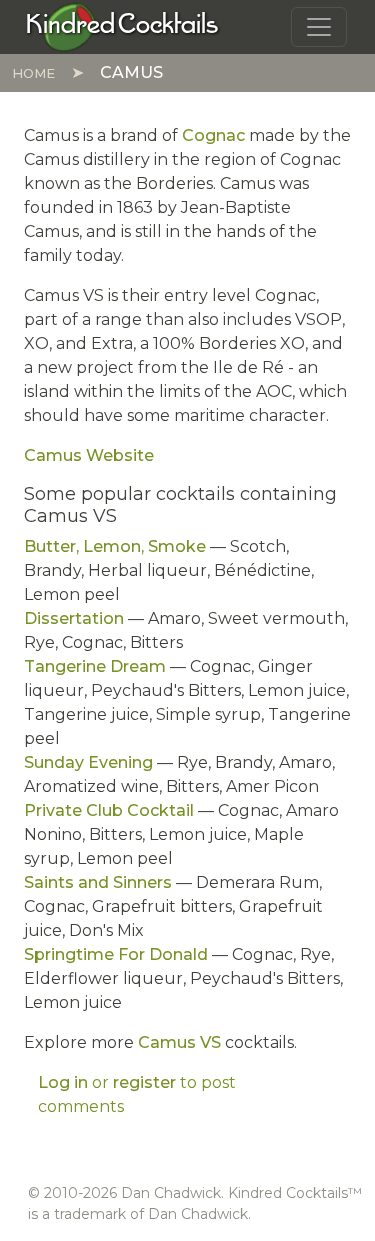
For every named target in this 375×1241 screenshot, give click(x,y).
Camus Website (89, 455)
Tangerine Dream (95, 666)
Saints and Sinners (98, 882)
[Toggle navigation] (319, 27)
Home (33, 73)
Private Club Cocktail (109, 810)
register (144, 1082)
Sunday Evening (88, 762)
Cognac (213, 135)
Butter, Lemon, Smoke (115, 546)
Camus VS (179, 1042)
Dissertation (74, 618)
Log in (63, 1082)
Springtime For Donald (116, 954)
